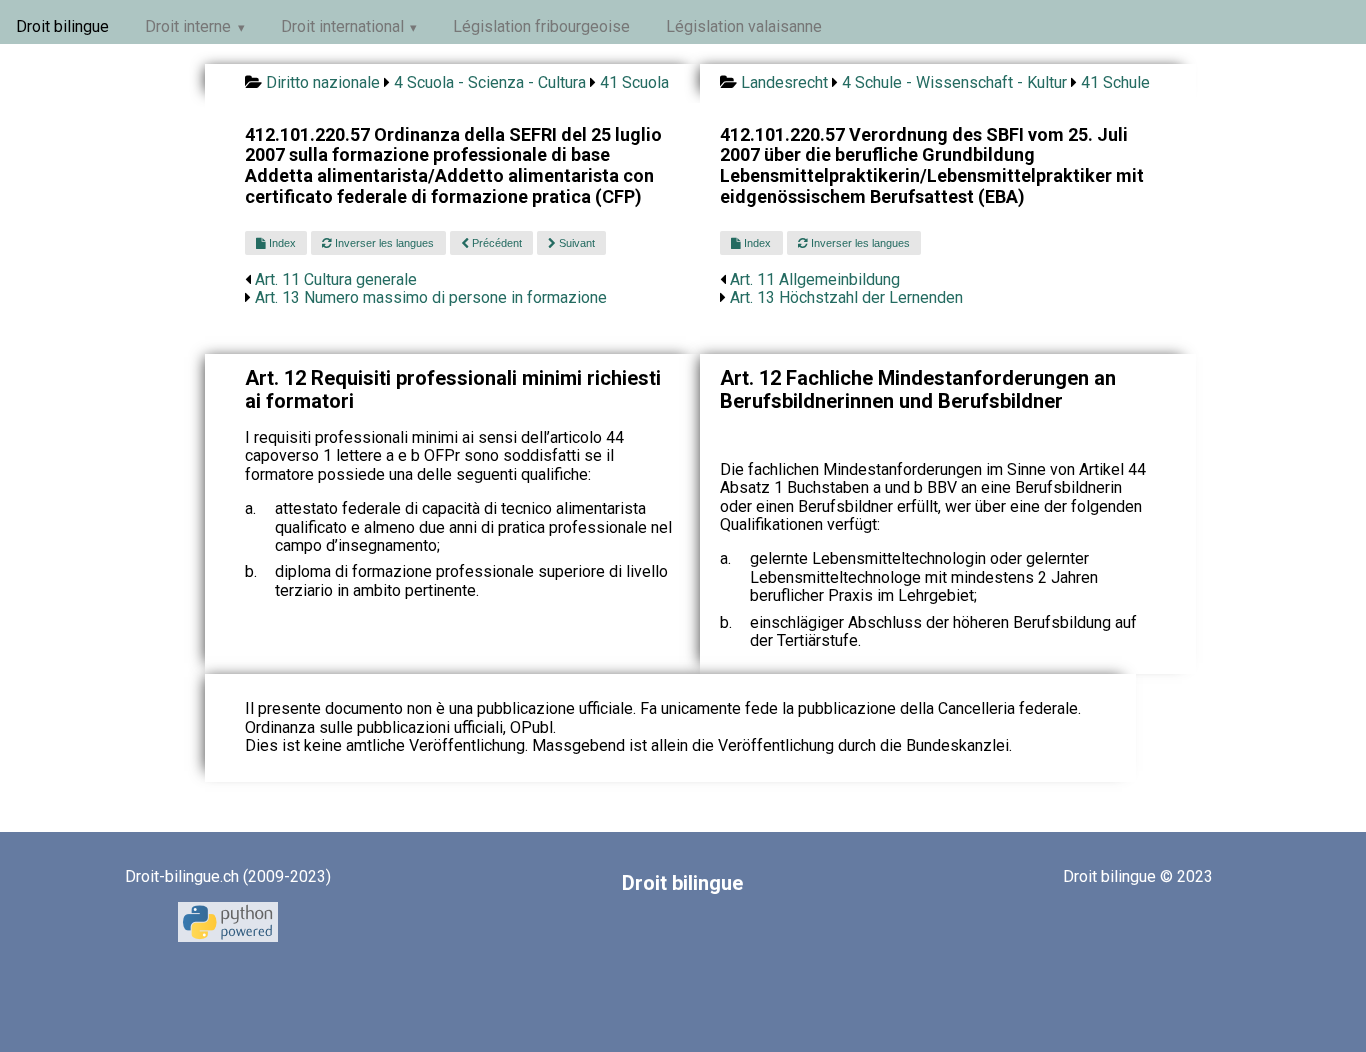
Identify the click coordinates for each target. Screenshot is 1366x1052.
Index (281, 243)
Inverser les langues (383, 243)
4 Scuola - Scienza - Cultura (490, 82)
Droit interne (188, 26)
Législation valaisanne (744, 26)
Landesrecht (784, 82)
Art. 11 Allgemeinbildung (815, 279)
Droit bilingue (62, 26)
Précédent (495, 243)
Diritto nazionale (323, 82)
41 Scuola (634, 82)
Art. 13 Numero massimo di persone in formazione (431, 297)
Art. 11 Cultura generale (336, 279)
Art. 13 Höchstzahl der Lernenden (846, 297)
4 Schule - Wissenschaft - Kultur (954, 82)
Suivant (575, 243)
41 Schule (1115, 82)
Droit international (342, 26)
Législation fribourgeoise (541, 26)
